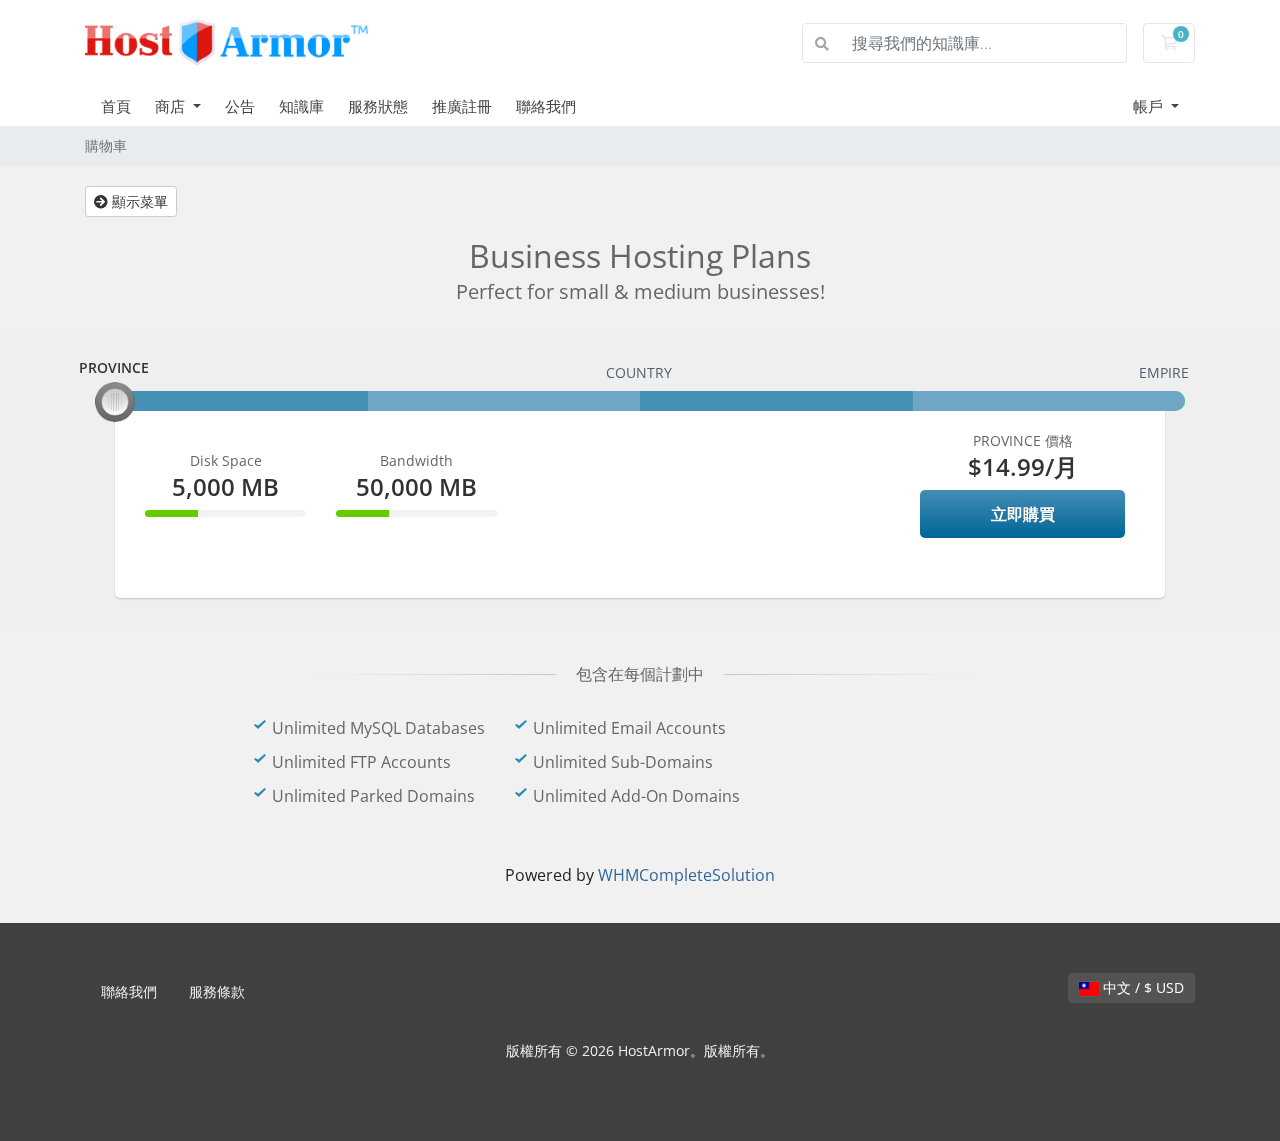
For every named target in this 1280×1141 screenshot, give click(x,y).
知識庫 (301, 106)
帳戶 (1150, 106)
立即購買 (1023, 514)
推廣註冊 (462, 106)
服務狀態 (378, 106)
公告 (240, 106)
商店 (172, 106)
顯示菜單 (138, 201)
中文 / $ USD (1141, 987)
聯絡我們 (546, 106)
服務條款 (217, 991)
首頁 (116, 106)
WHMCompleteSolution (686, 875)
